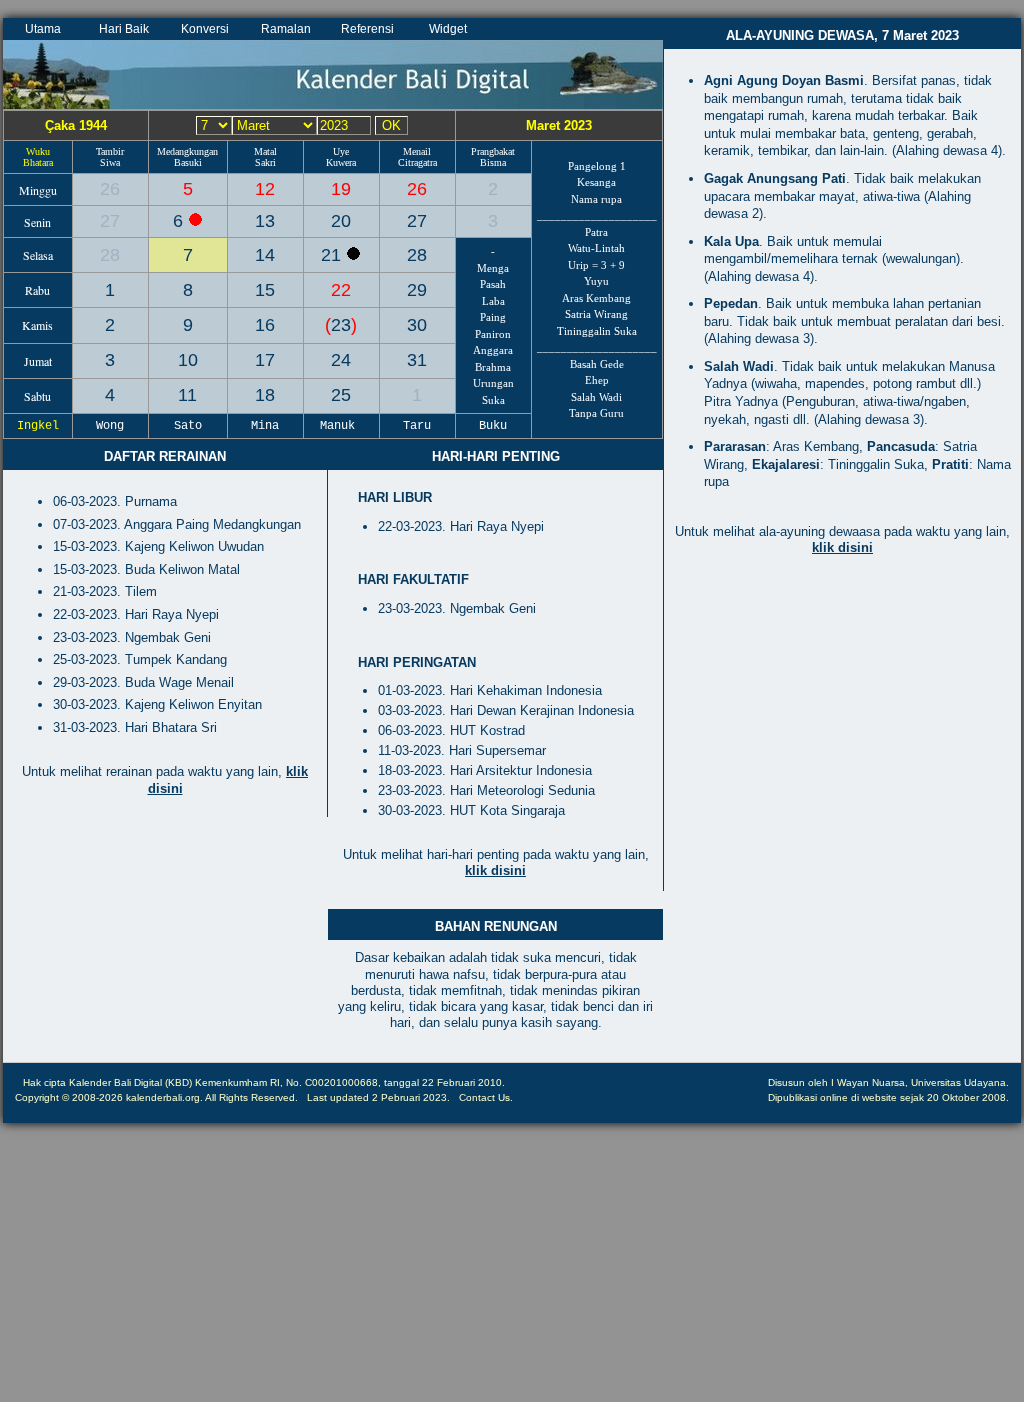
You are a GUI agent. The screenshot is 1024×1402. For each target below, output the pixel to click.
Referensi (367, 29)
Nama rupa (596, 199)
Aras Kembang (596, 298)
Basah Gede (597, 364)
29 (417, 290)
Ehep (597, 380)
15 (265, 290)
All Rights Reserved (250, 1097)
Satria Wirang (596, 314)
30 (417, 325)
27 (110, 221)
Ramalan (286, 29)
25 (341, 395)
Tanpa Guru (596, 413)
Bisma (493, 162)
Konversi (205, 29)
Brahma (493, 367)
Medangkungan (187, 151)
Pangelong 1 (597, 166)
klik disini (495, 870)
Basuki (188, 162)
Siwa (110, 162)
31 (417, 360)
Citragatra (417, 162)
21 (333, 255)
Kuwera (341, 162)
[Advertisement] (842, 741)
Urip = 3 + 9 (596, 265)
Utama (43, 29)
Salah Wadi (596, 397)
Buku (493, 426)
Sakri (265, 162)
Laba (493, 301)
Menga (493, 268)
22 (341, 290)
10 (188, 360)
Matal (265, 151)
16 (265, 325)
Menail (417, 151)
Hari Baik (124, 29)
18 (265, 395)
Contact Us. (486, 1097)
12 (265, 189)
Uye (341, 151)
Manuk (341, 426)
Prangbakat (493, 151)
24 (341, 360)
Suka (493, 400)
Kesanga (596, 182)
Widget (448, 29)
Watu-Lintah (596, 248)
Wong (110, 426)
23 (341, 325)
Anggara (493, 350)
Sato (188, 426)
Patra (596, 232)
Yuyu (596, 281)
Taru (417, 426)
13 (265, 221)
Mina (265, 426)
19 (341, 189)
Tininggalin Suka (597, 331)
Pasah (493, 284)
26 (110, 189)
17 (265, 360)
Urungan (493, 383)
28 (110, 255)
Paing (493, 317)
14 (265, 255)
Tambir (110, 151)
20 (341, 221)
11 (187, 395)
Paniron (493, 334)
